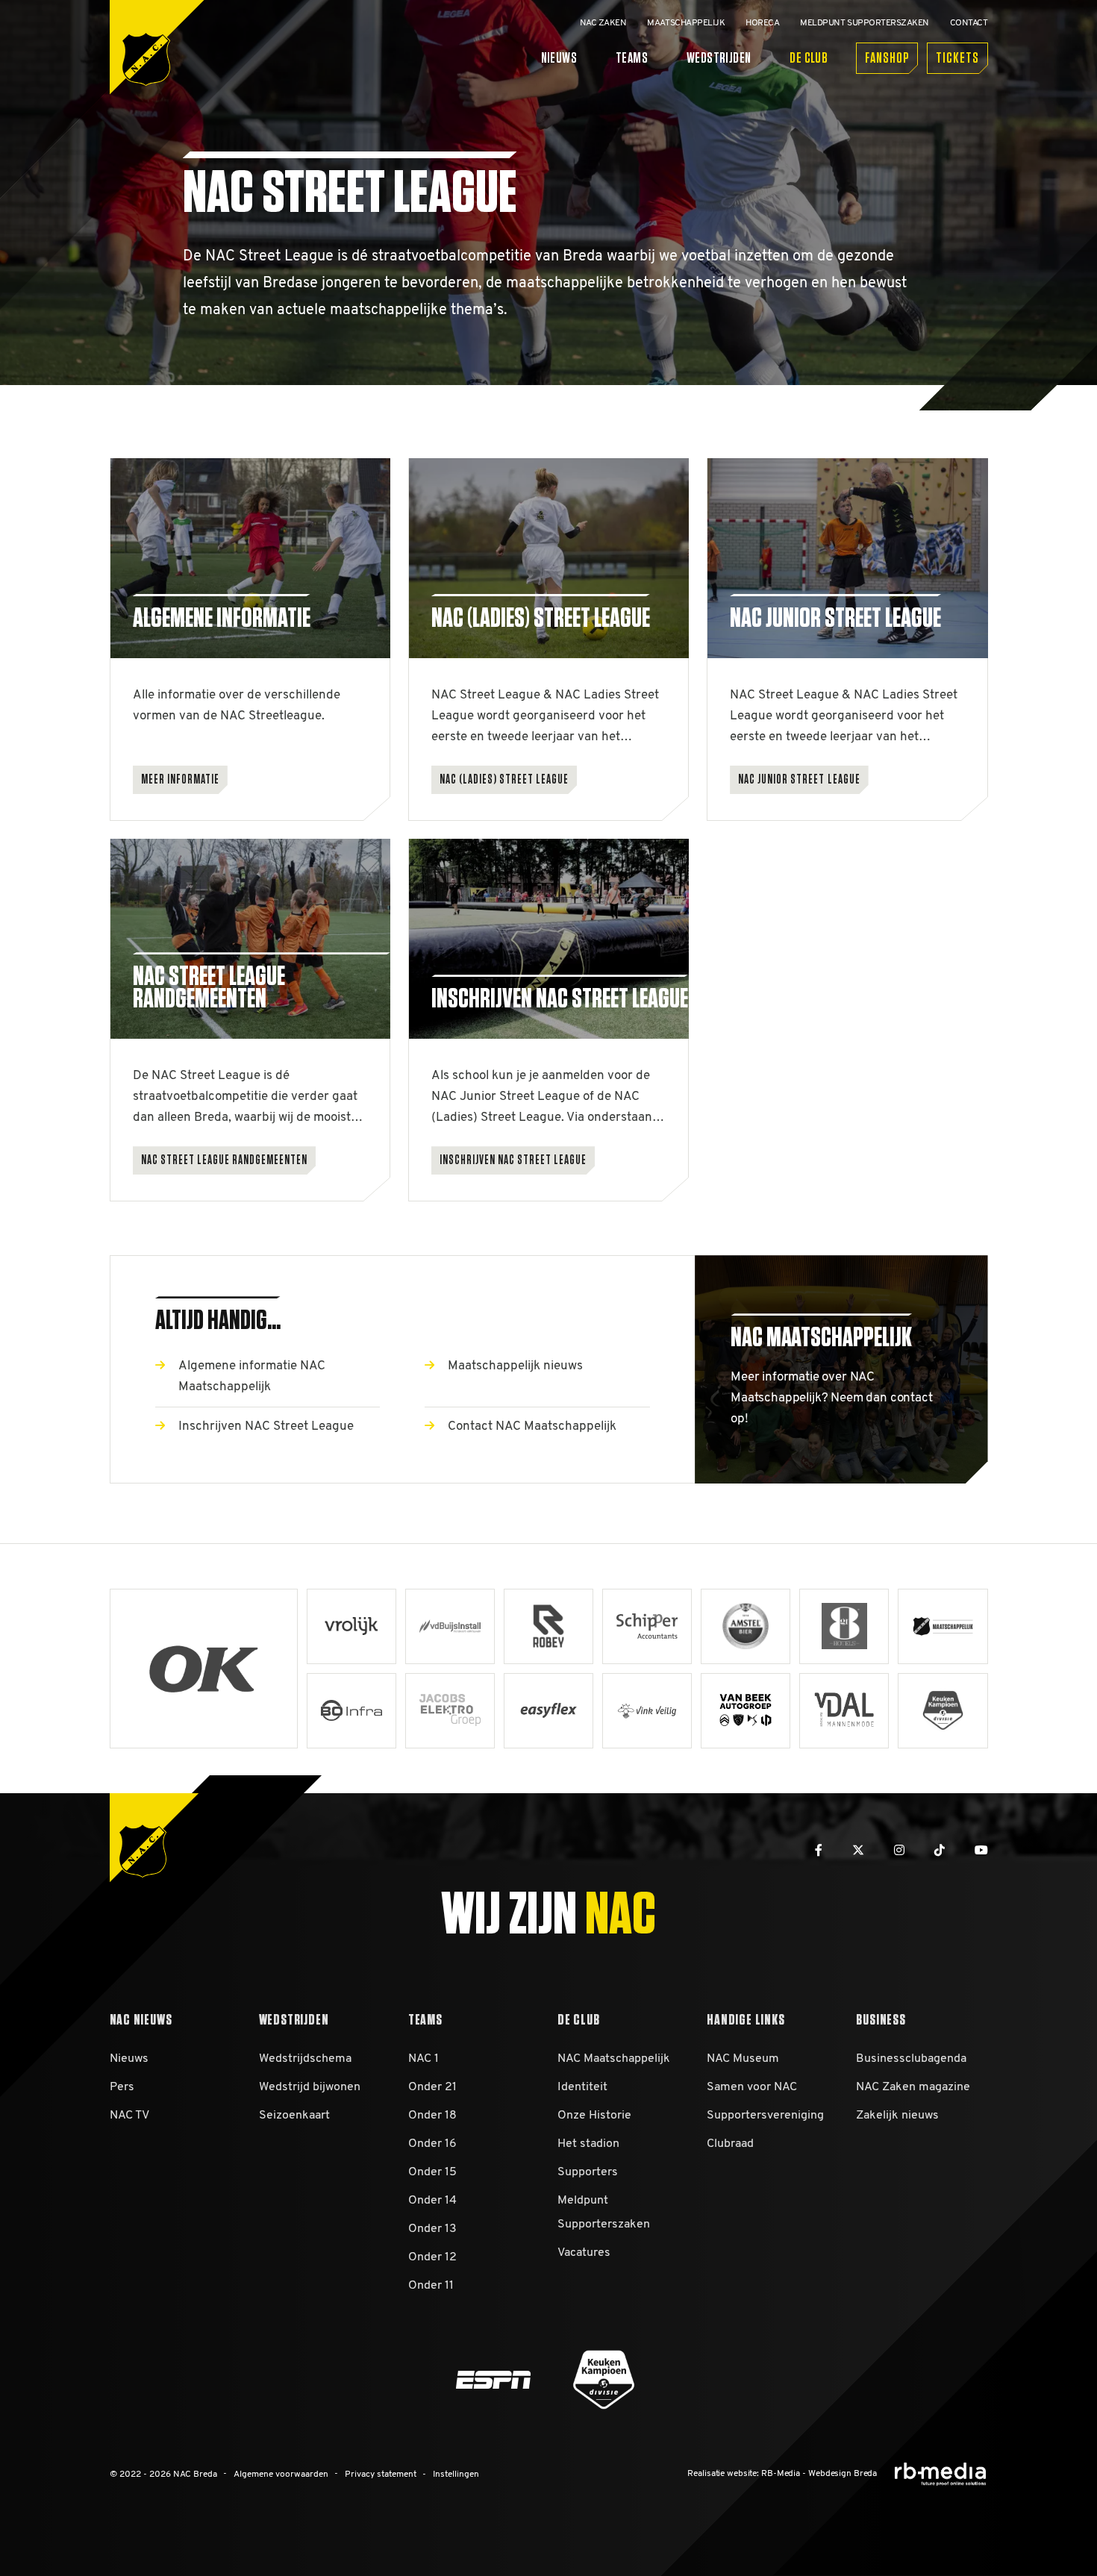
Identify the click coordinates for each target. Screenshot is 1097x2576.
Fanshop (887, 58)
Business (881, 2020)
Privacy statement (381, 2475)
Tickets (957, 58)
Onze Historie (594, 2116)
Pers (122, 2087)
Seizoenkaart (294, 2116)
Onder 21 (432, 2087)
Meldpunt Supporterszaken (604, 2213)
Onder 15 (432, 2172)
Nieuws (559, 58)
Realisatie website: (723, 2474)
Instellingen (456, 2475)
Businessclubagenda (911, 2059)
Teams (632, 58)
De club (809, 58)
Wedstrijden (719, 58)
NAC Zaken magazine (913, 2087)
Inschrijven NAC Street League (266, 1426)
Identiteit (582, 2087)
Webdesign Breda (843, 2474)
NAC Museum (743, 2059)
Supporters (588, 2172)
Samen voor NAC (752, 2087)
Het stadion (588, 2144)
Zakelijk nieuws (897, 2116)
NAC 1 (424, 2059)
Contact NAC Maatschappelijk (532, 1426)
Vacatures (584, 2253)
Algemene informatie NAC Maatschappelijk (252, 1376)
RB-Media (781, 2474)
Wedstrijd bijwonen (310, 2087)
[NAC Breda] (146, 59)
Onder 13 (432, 2229)
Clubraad (730, 2144)
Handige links (746, 2020)
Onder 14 (432, 2201)
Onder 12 (432, 2257)
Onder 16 (432, 2144)
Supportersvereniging (765, 2116)
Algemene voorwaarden (281, 2475)
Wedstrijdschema (305, 2059)
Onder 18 (432, 2116)
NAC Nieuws (141, 2020)
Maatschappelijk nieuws (515, 1366)
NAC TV (129, 2116)
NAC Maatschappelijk (614, 2059)
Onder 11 (431, 2286)
